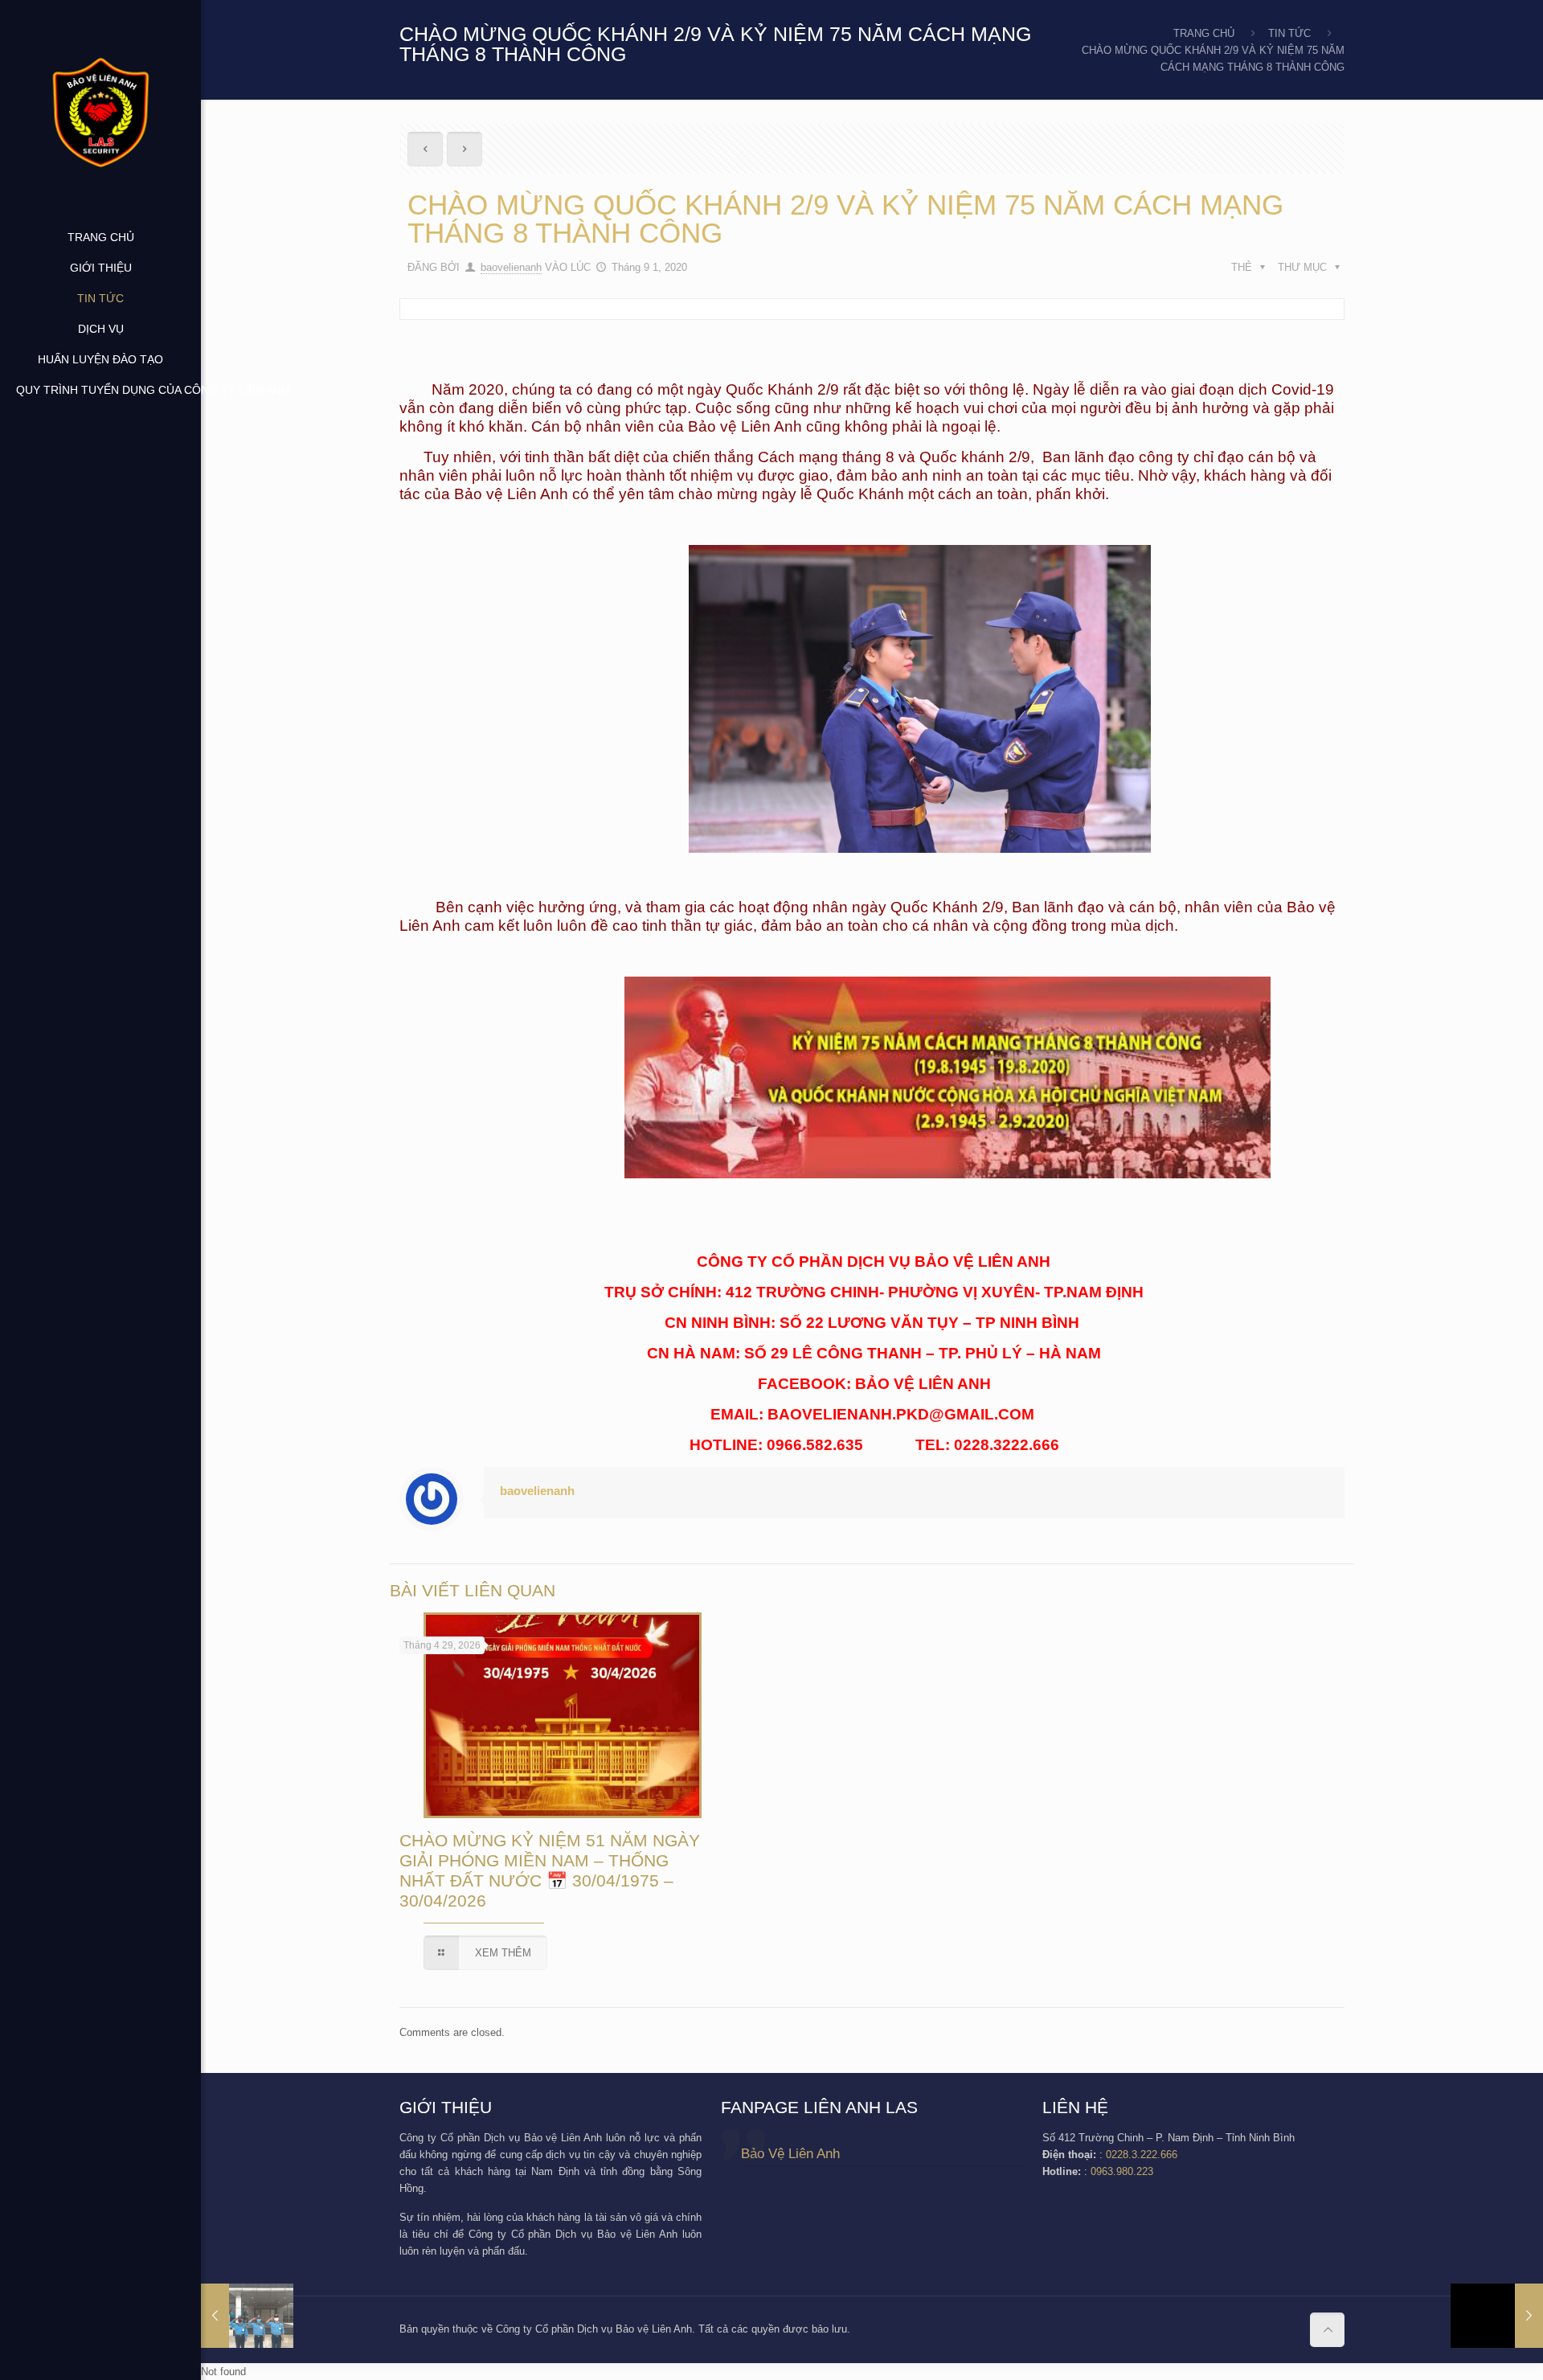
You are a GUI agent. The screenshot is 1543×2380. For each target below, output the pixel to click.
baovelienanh (511, 267)
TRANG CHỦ (1204, 33)
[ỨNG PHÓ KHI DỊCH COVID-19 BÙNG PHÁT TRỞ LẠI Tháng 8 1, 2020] (247, 2316)
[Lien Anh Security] (100, 111)
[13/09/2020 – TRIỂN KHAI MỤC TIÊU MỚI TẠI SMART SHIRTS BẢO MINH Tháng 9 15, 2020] (1497, 2316)
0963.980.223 (1122, 2171)
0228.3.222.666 (1142, 2155)
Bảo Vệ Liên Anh (790, 2154)
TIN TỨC (1289, 33)
